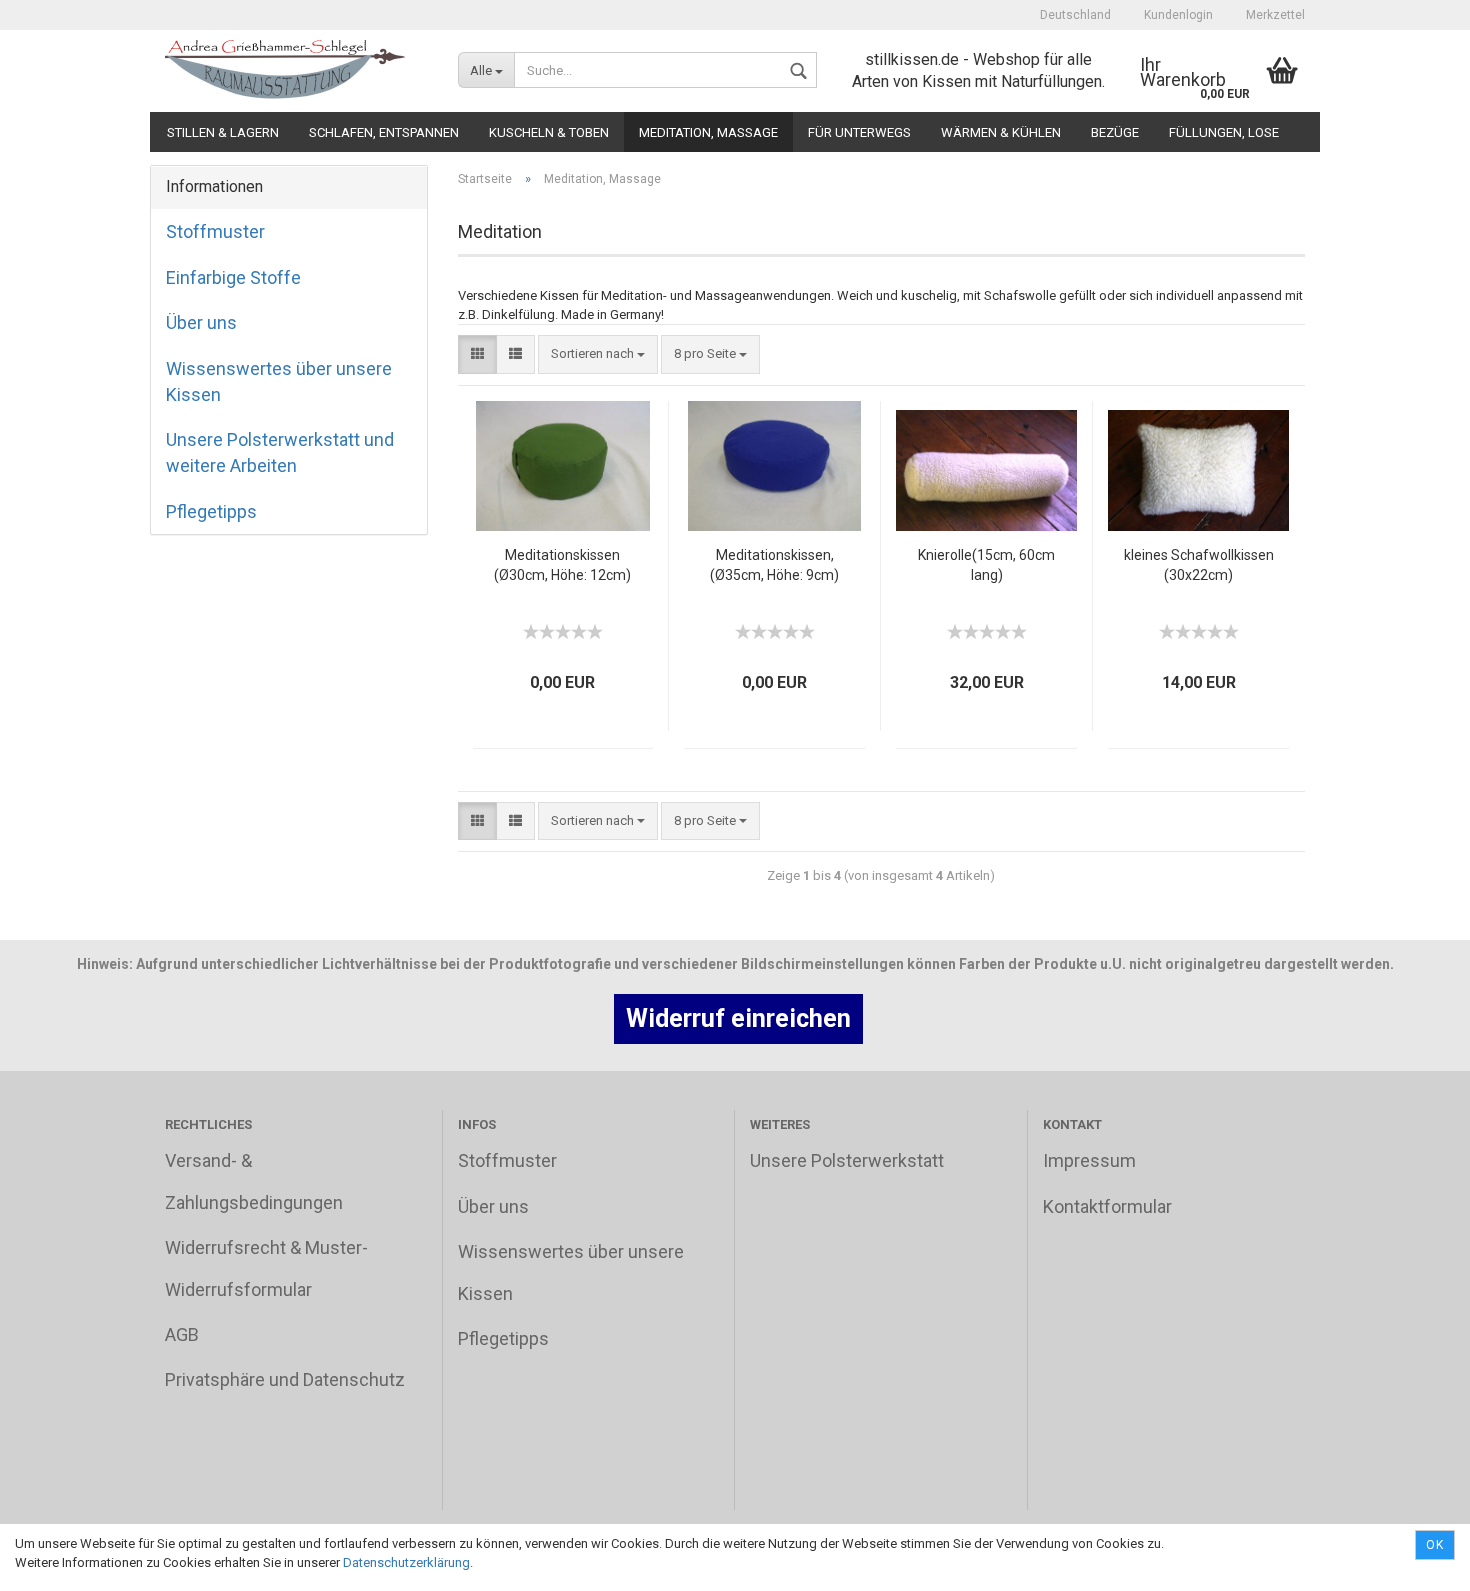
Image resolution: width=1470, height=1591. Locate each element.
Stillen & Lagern (223, 132)
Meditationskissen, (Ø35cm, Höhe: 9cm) (774, 565)
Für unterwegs (859, 132)
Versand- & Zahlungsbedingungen (254, 1181)
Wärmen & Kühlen (1001, 132)
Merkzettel (1274, 15)
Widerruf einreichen (738, 1018)
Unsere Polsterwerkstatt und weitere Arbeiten (280, 452)
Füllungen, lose (1224, 132)
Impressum (1089, 1160)
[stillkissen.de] (296, 70)
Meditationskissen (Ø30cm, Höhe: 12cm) (562, 565)
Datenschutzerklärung (406, 1562)
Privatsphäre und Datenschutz (285, 1379)
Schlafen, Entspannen (384, 132)
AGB (182, 1334)
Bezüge (1115, 132)
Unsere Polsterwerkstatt (847, 1160)
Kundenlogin (1177, 15)
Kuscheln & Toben (549, 132)
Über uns (201, 322)
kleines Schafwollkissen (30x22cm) (1199, 565)
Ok (1435, 1545)
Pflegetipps (211, 511)
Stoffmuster (215, 231)
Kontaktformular (1107, 1206)
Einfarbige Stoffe (233, 277)
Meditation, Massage (708, 132)
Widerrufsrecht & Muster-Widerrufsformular (266, 1268)
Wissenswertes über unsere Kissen (279, 381)
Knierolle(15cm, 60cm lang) (986, 565)
